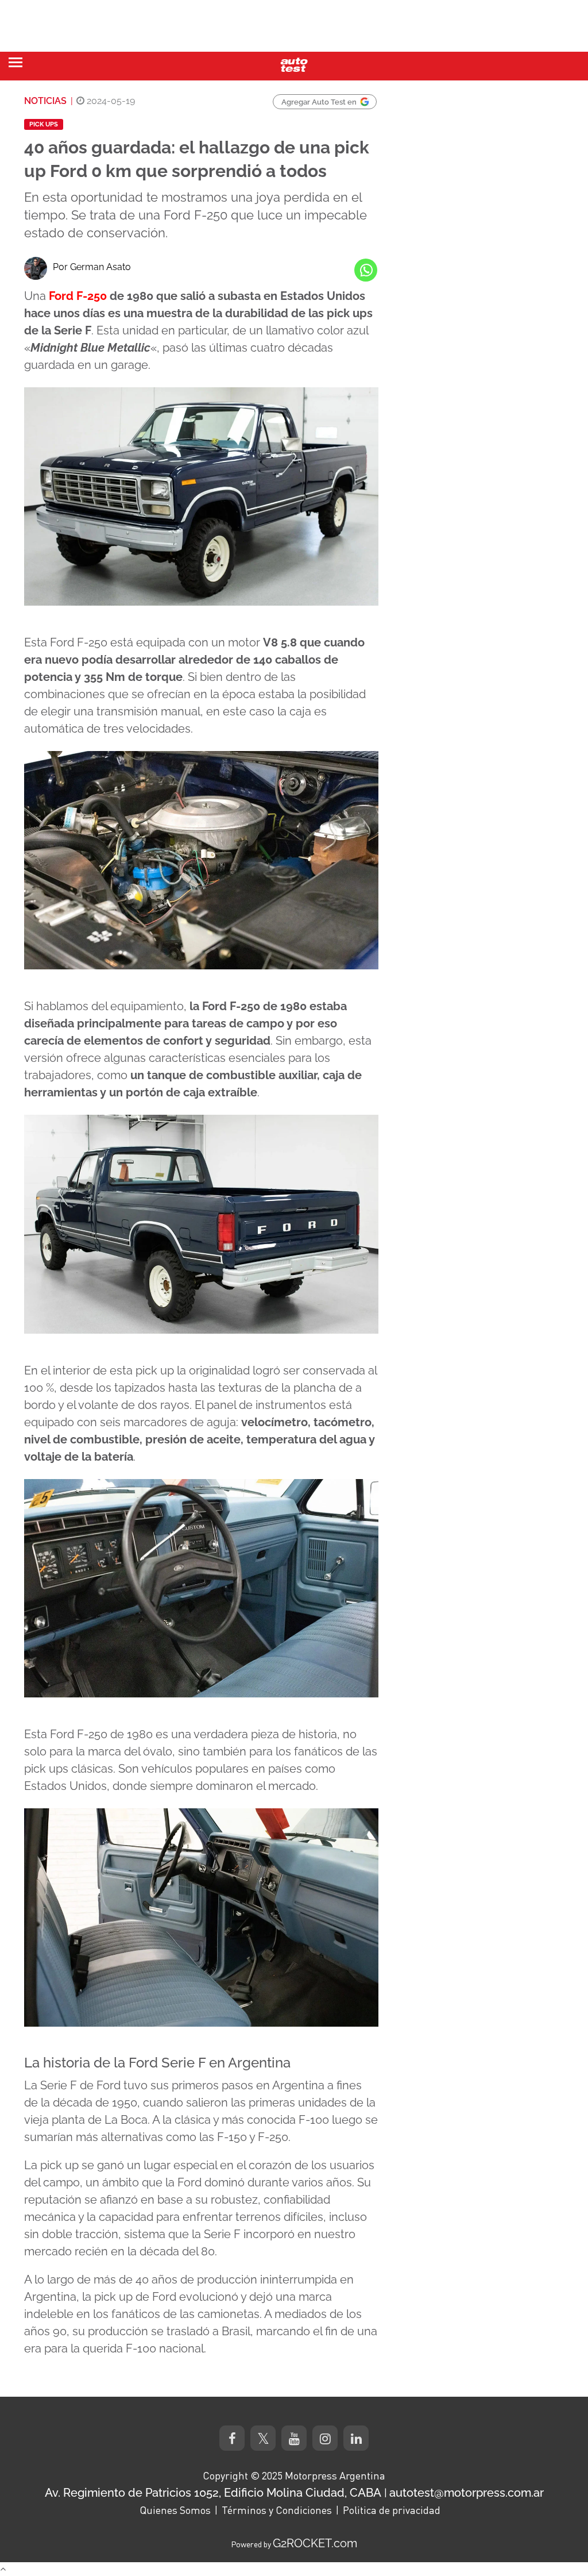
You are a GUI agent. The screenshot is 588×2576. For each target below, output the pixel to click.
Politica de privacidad (392, 2510)
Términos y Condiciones (277, 2510)
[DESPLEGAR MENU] (16, 62)
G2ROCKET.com (315, 2543)
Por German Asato (92, 267)
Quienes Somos (175, 2510)
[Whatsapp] (366, 270)
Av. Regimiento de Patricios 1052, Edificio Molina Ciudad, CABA (213, 2493)
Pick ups (44, 124)
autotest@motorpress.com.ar (467, 2493)
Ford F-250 (78, 296)
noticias (45, 101)
